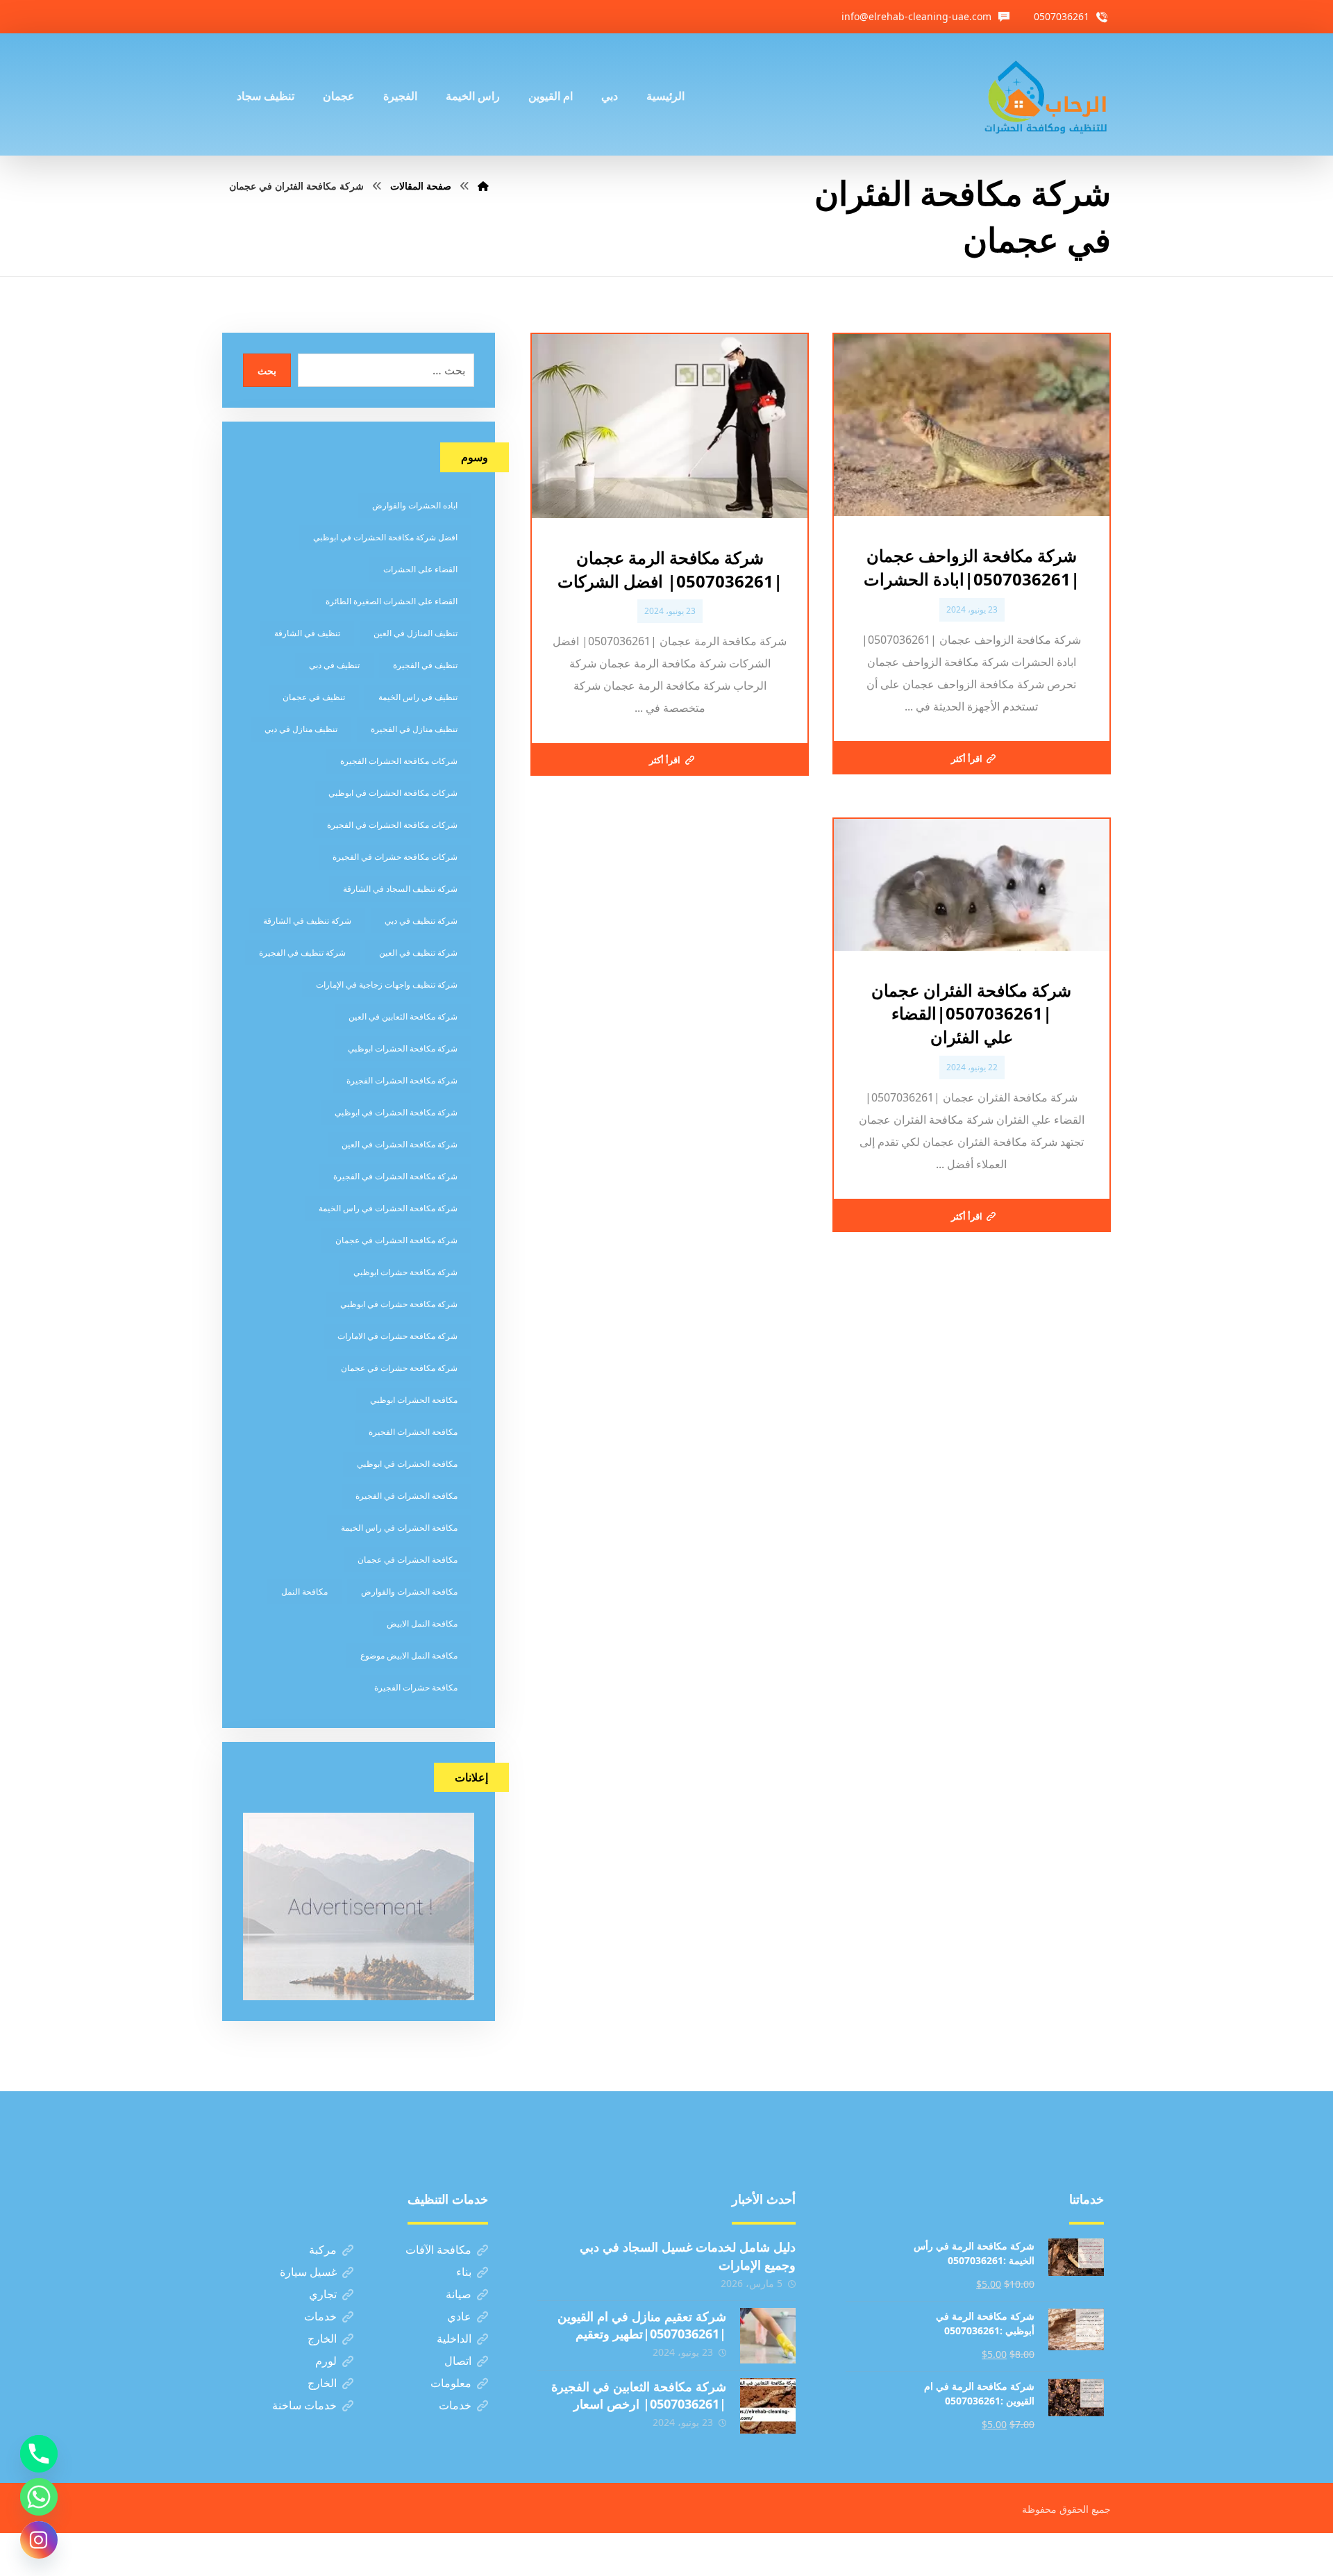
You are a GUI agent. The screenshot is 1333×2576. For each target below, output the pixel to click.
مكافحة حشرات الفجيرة (416, 1687)
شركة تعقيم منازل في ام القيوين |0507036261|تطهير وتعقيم (642, 2325)
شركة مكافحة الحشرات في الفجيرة (395, 1176)
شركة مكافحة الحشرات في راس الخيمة (388, 1208)
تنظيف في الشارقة (307, 633)
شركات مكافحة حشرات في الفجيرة (395, 857)
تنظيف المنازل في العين (416, 633)
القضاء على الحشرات (420, 569)
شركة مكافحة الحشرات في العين (400, 1144)
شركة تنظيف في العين (418, 953)
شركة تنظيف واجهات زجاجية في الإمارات (387, 984)
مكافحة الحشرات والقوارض (409, 1592)
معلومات (451, 2383)
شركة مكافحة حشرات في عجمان (399, 1368)
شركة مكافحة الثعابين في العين (403, 1016)
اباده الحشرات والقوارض (415, 505)
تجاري (323, 2294)
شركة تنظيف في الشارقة (307, 921)
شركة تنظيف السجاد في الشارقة (400, 889)
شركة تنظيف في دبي (421, 921)
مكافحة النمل (304, 1592)
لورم (326, 2361)
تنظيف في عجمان (314, 697)
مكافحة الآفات (438, 2250)
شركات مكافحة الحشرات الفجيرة (399, 761)
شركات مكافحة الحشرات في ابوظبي (393, 793)
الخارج (322, 2338)
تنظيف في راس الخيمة (418, 697)
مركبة (323, 2250)
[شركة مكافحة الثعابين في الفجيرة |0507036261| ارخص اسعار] (768, 2406)
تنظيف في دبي (334, 665)
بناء (464, 2272)
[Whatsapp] (39, 2497)
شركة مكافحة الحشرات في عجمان (396, 1240)
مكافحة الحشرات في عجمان (408, 1560)
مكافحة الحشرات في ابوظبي (407, 1464)
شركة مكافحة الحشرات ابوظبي (403, 1048)
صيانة (459, 2294)
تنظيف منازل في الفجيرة (414, 729)
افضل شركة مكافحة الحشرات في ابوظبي (385, 537)
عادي (459, 2316)
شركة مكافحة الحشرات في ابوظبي (396, 1112)
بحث (267, 371)
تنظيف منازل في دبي (301, 729)
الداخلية (454, 2338)
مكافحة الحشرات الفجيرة (413, 1432)
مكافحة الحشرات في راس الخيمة (399, 1528)
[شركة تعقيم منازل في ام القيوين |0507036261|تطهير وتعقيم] (768, 2336)
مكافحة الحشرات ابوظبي (414, 1400)
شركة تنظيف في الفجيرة (302, 953)
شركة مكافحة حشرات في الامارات (397, 1336)
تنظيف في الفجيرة (425, 665)
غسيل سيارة (308, 2272)
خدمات (320, 2316)
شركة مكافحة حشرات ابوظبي (405, 1272)
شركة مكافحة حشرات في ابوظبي (399, 1304)
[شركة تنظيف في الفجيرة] (1046, 94)
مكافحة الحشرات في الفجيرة (406, 1496)
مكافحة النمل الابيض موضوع (409, 1655)
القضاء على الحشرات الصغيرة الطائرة (392, 601)
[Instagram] (39, 2540)
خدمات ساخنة (304, 2405)
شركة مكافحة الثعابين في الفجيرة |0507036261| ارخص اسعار (639, 2395)
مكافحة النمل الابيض (422, 1623)
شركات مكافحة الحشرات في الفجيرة (392, 825)
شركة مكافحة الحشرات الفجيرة (402, 1080)
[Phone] (39, 2454)
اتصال (458, 2361)
